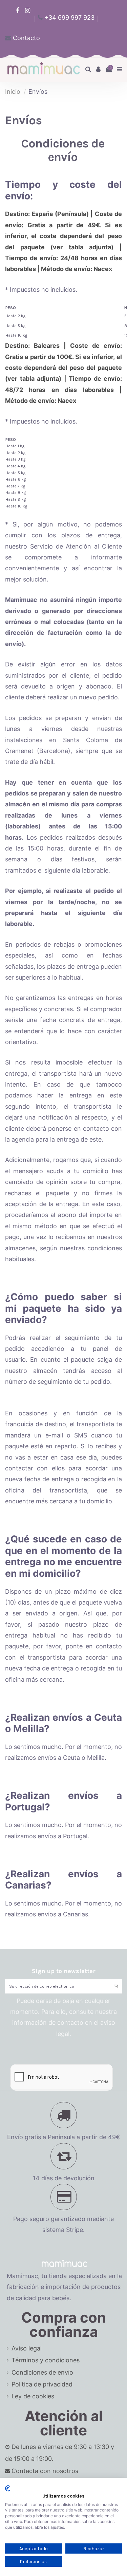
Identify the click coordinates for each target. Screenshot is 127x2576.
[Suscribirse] (116, 1986)
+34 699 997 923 (69, 17)
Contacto (26, 38)
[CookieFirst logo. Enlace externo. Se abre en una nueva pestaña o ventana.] (8, 2488)
